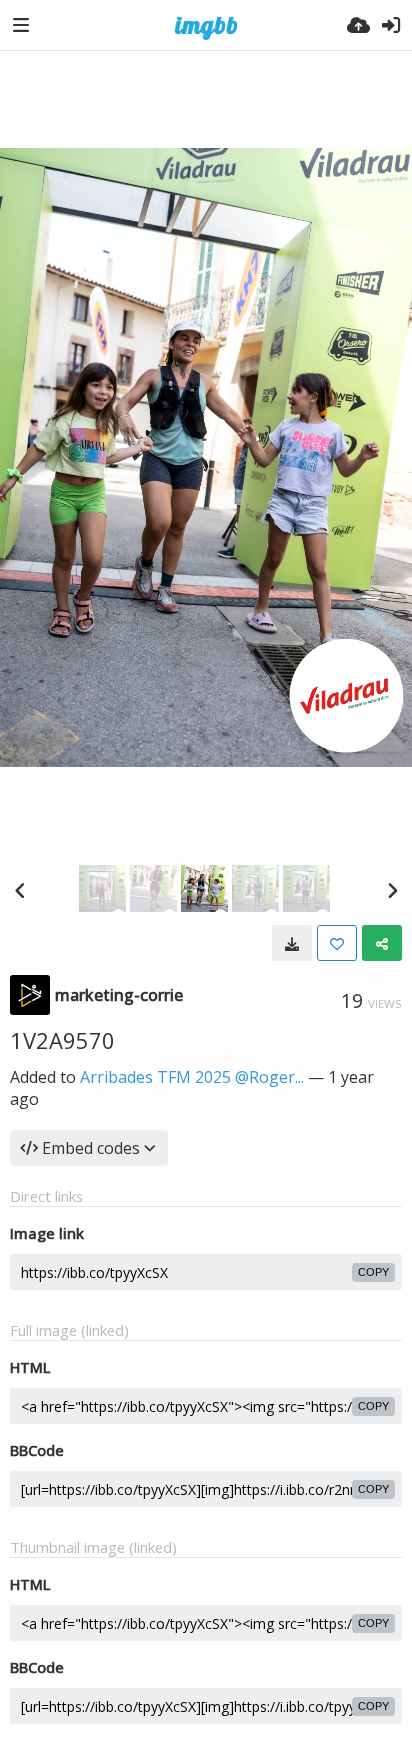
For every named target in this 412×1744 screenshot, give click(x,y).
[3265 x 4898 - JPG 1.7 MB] (292, 943)
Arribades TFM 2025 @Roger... (192, 1077)
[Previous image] (20, 890)
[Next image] (392, 890)
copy (373, 1272)
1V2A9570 (62, 1040)
